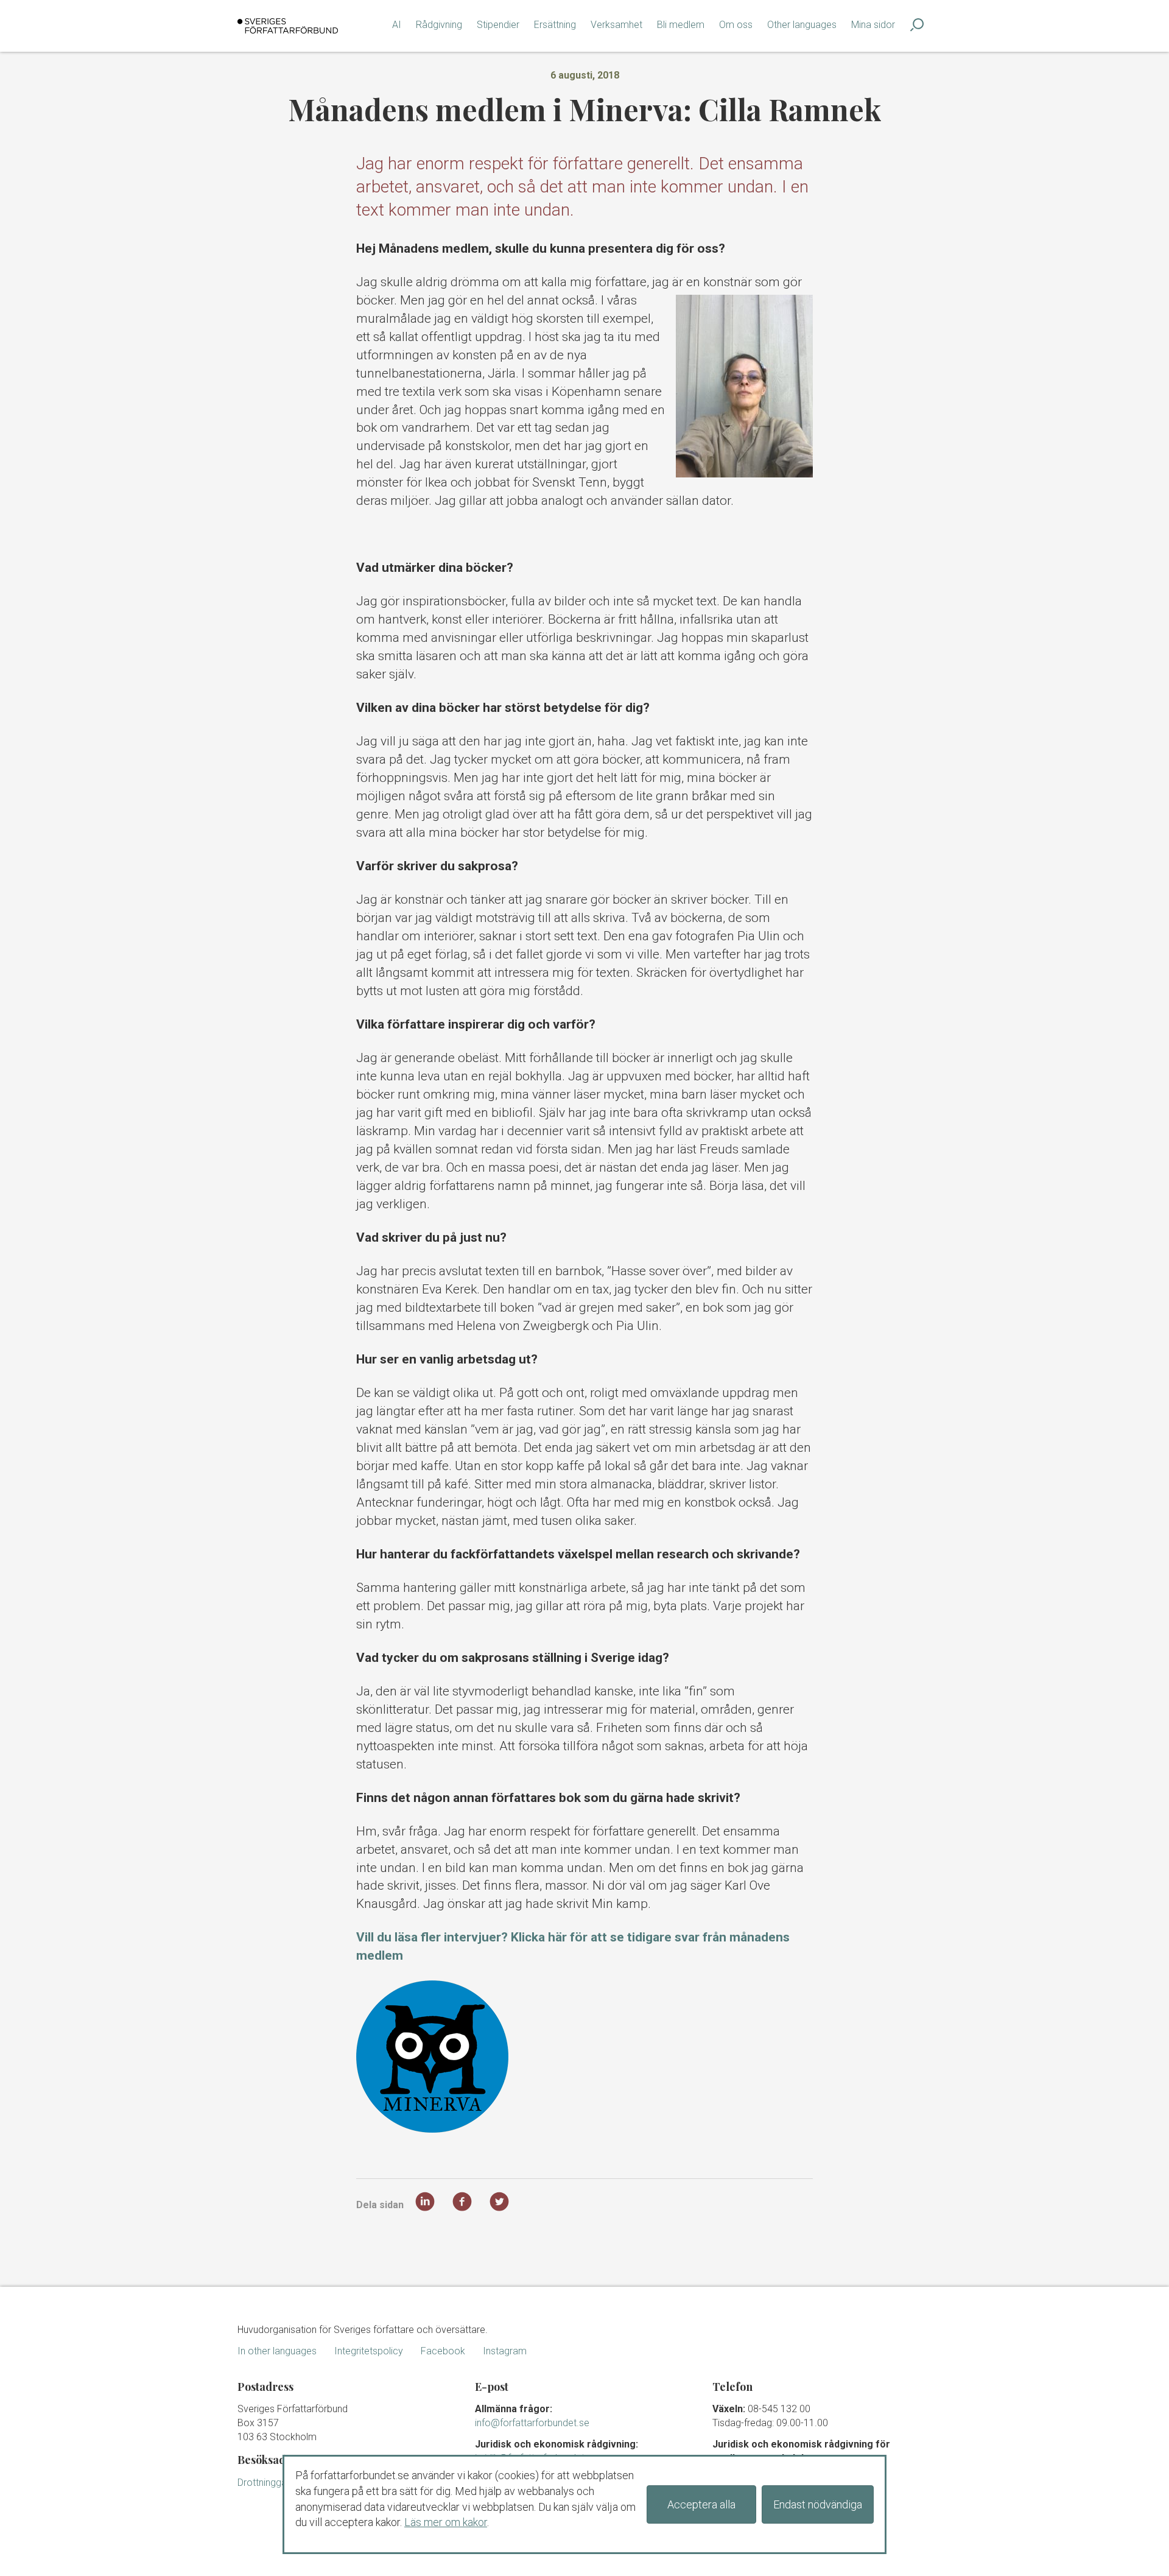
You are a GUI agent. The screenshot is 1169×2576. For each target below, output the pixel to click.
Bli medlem (681, 25)
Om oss (736, 25)
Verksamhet (616, 25)
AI (397, 25)
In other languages (277, 2351)
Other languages (802, 25)
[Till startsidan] (288, 26)
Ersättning (555, 25)
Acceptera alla (701, 2504)
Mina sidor (873, 25)
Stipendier (498, 25)
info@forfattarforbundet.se (532, 2423)
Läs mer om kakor (446, 2522)
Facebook (443, 2351)
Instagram (505, 2351)
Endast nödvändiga (818, 2504)
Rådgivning (439, 25)
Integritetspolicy (369, 2351)
